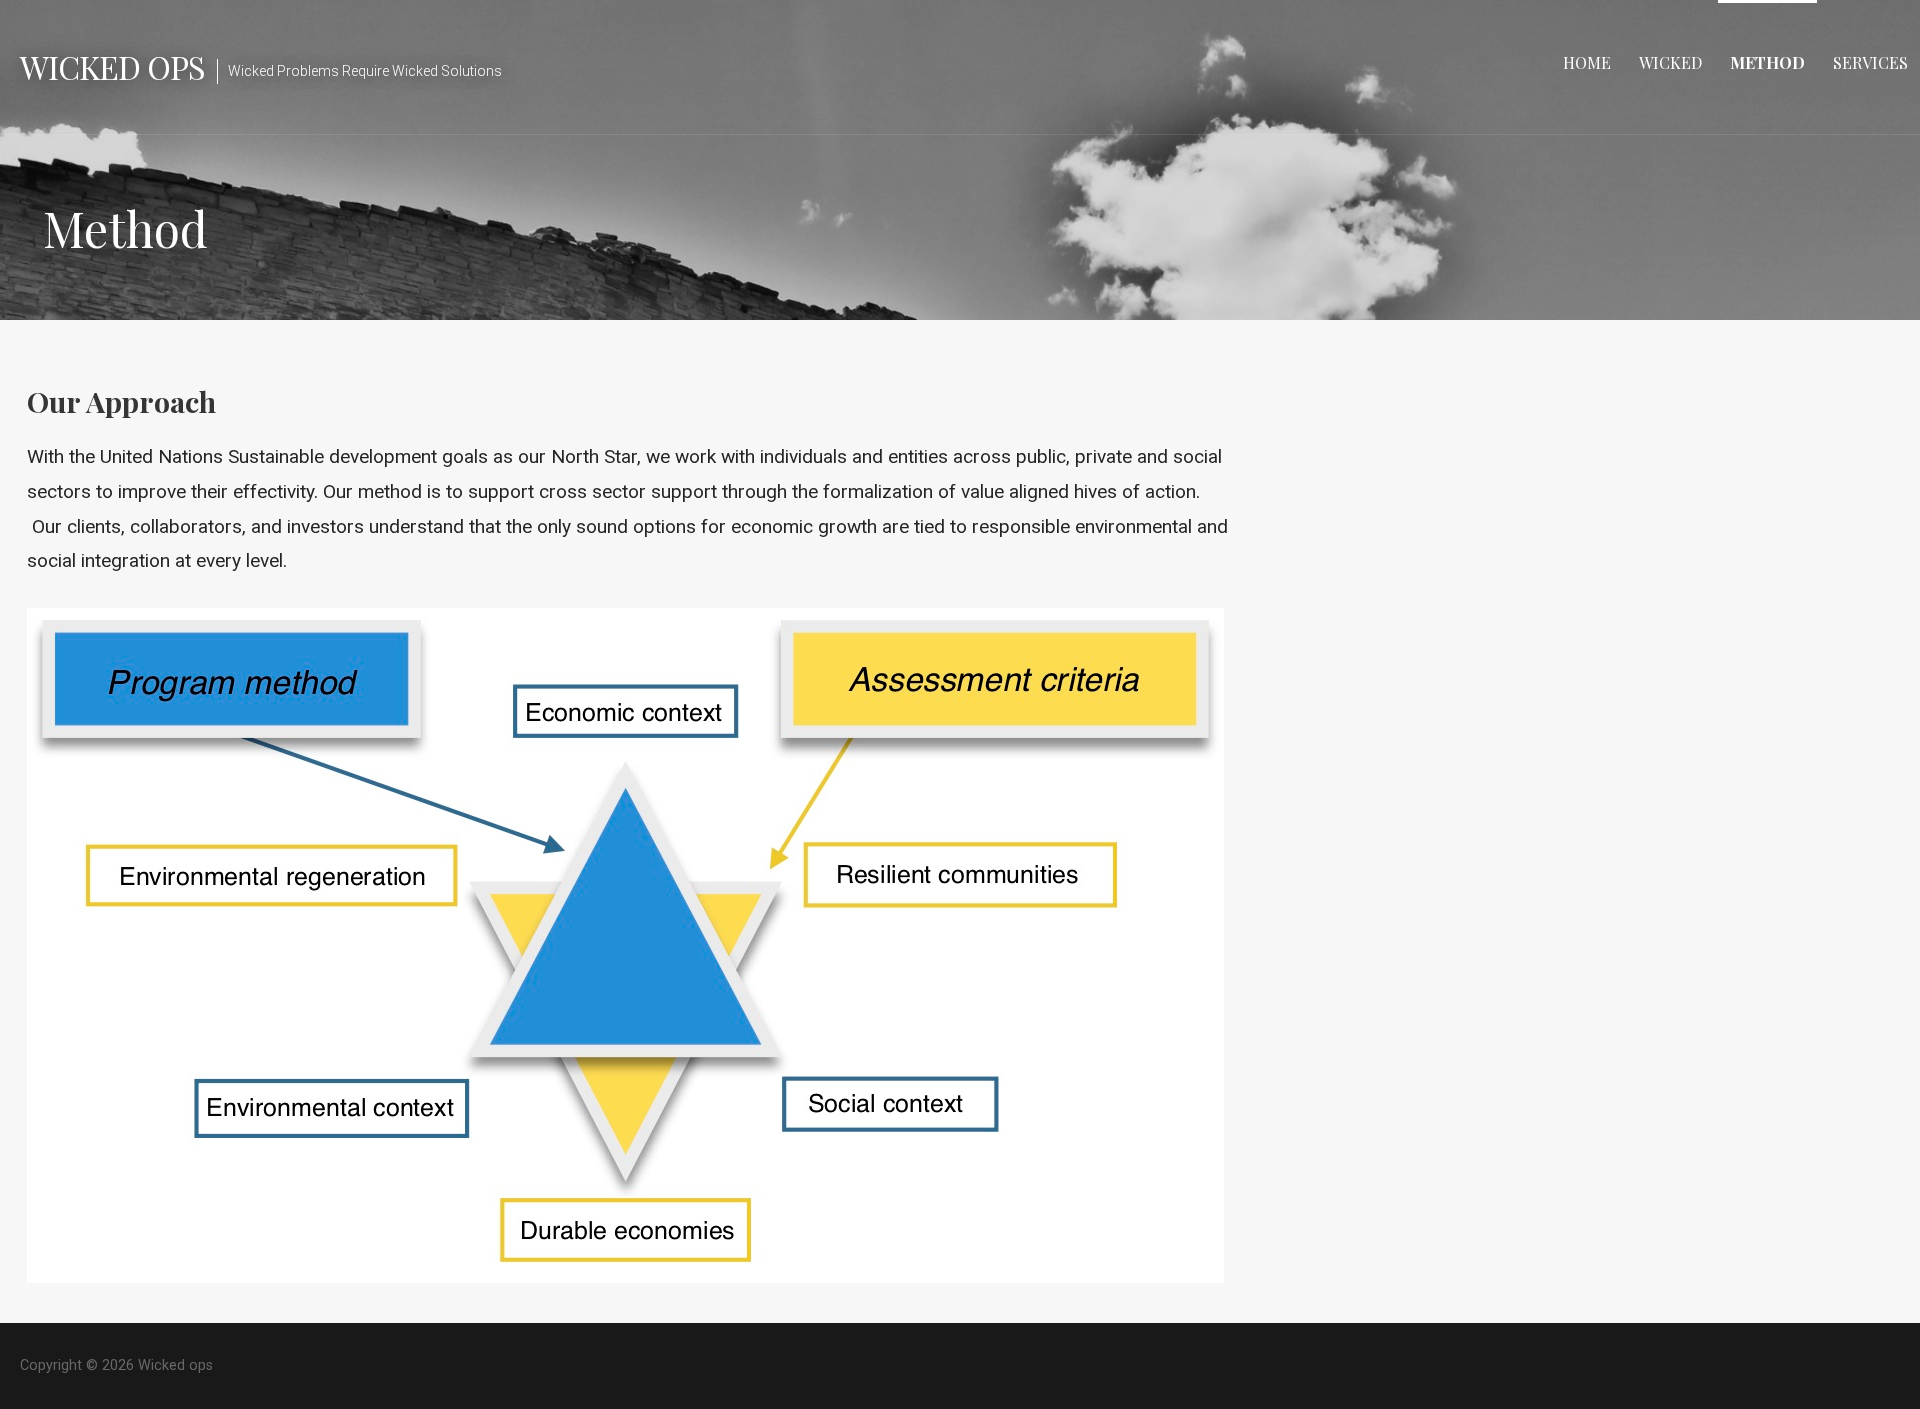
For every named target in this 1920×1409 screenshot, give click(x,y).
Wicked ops (112, 66)
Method (1767, 62)
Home (1587, 62)
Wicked (1670, 62)
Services (1870, 62)
